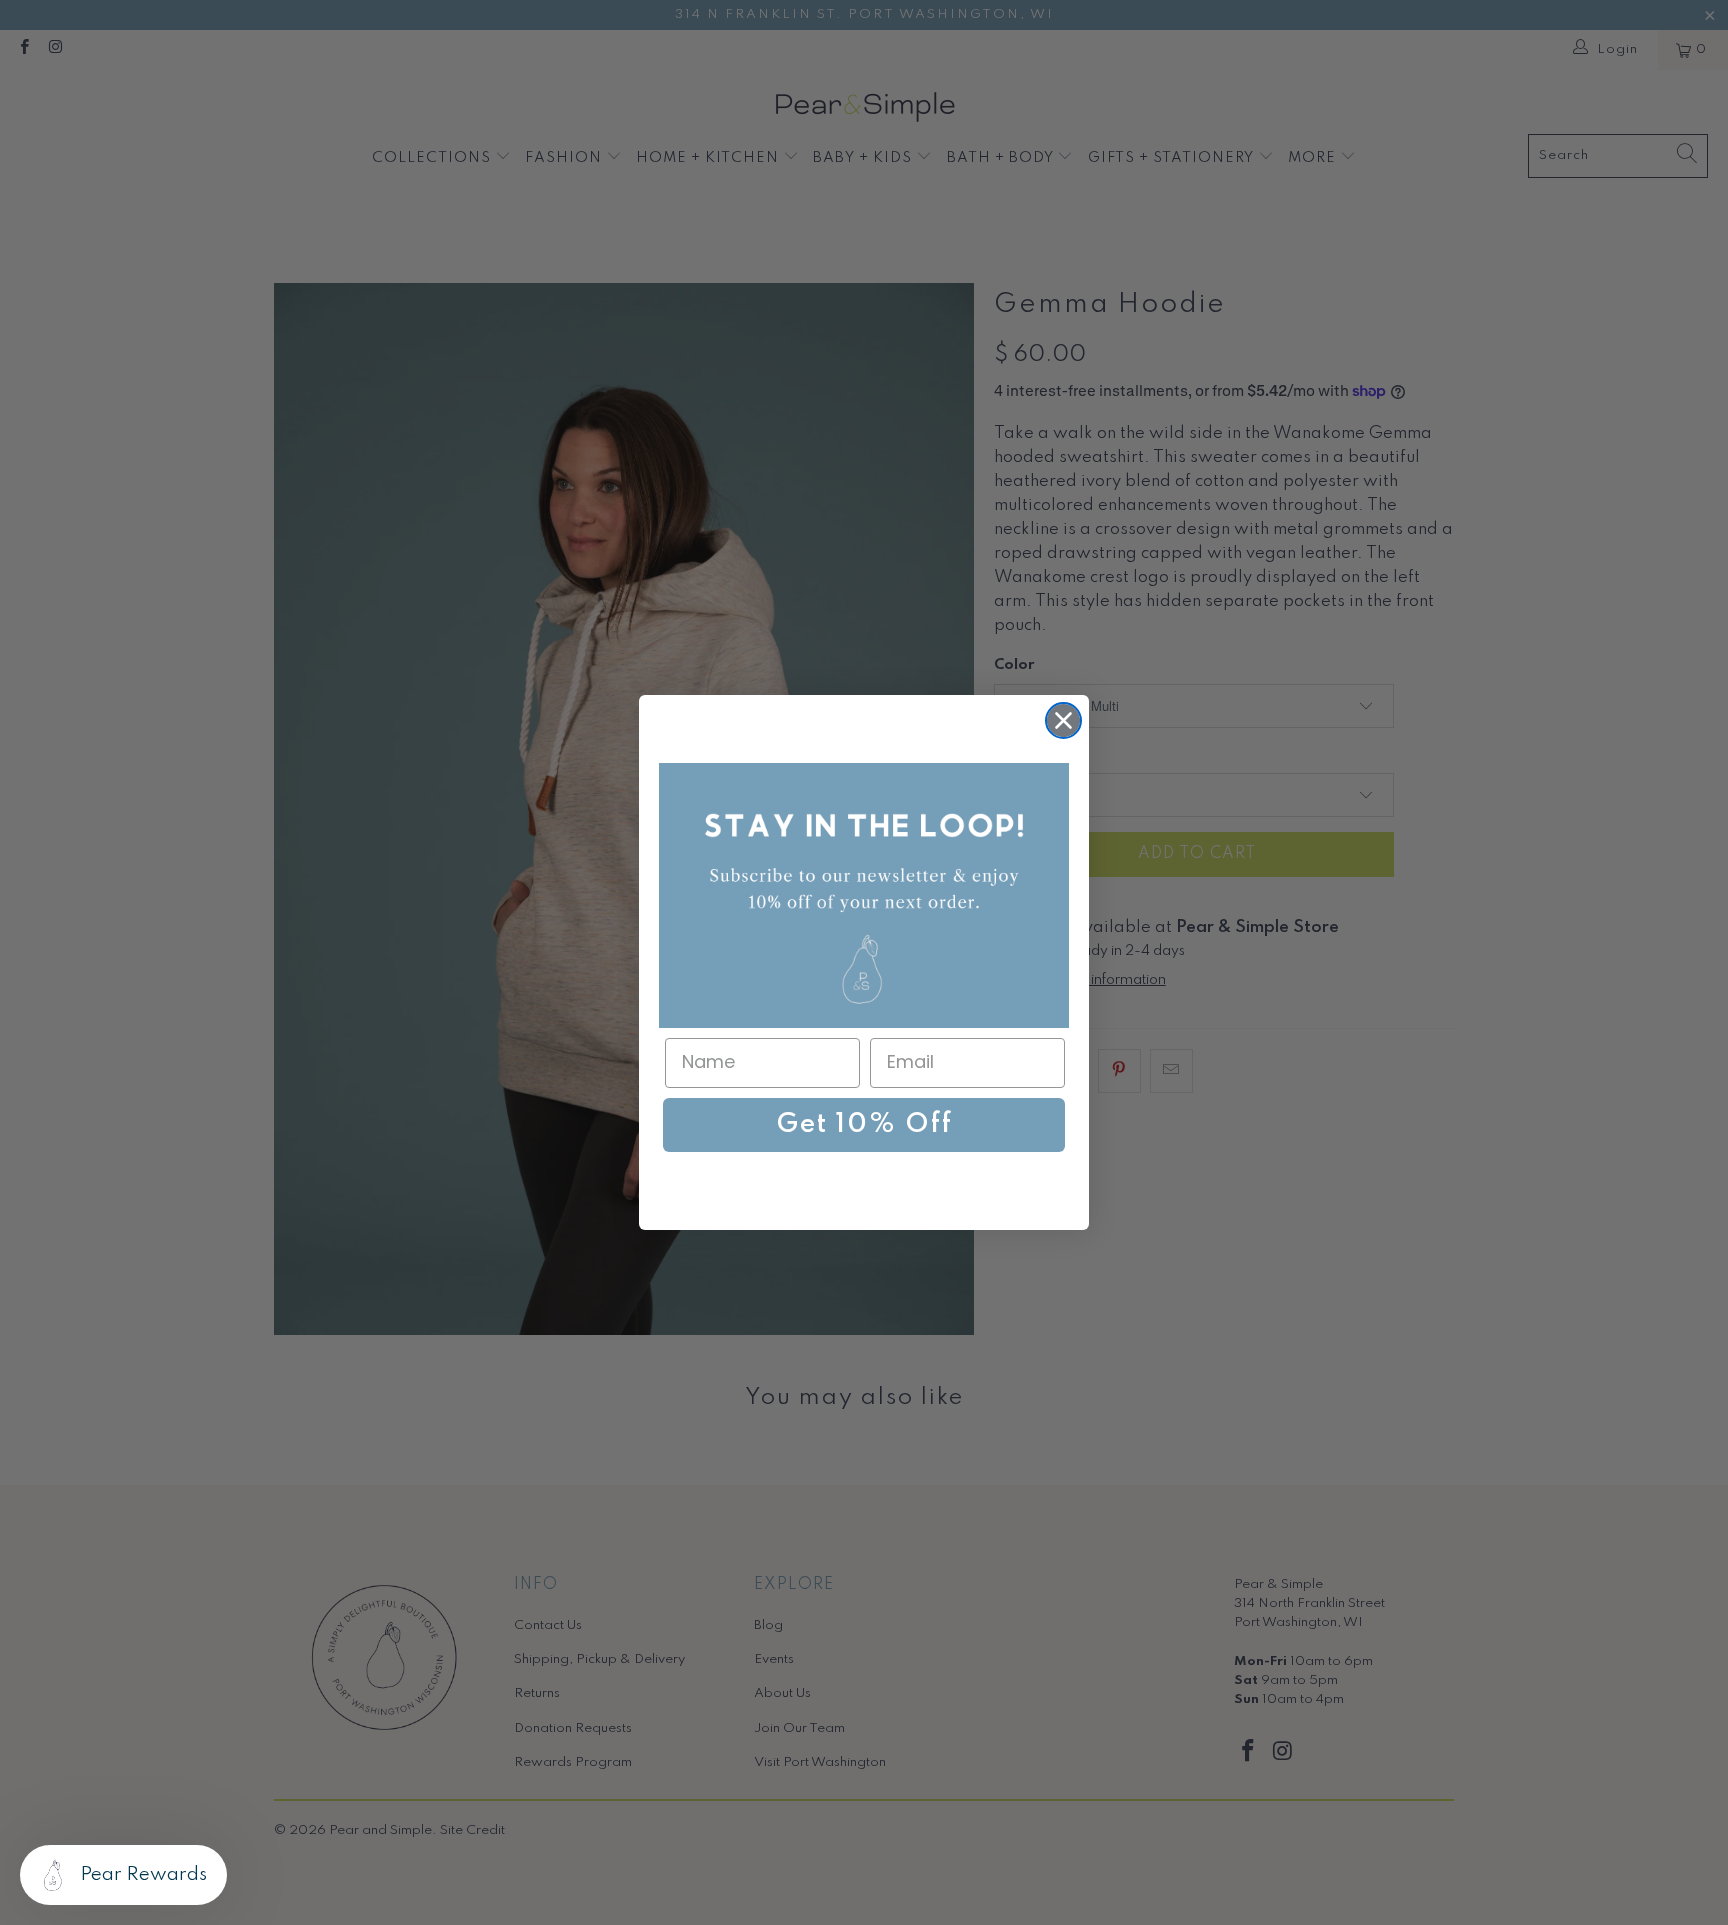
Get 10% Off (864, 1124)
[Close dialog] (1063, 720)
